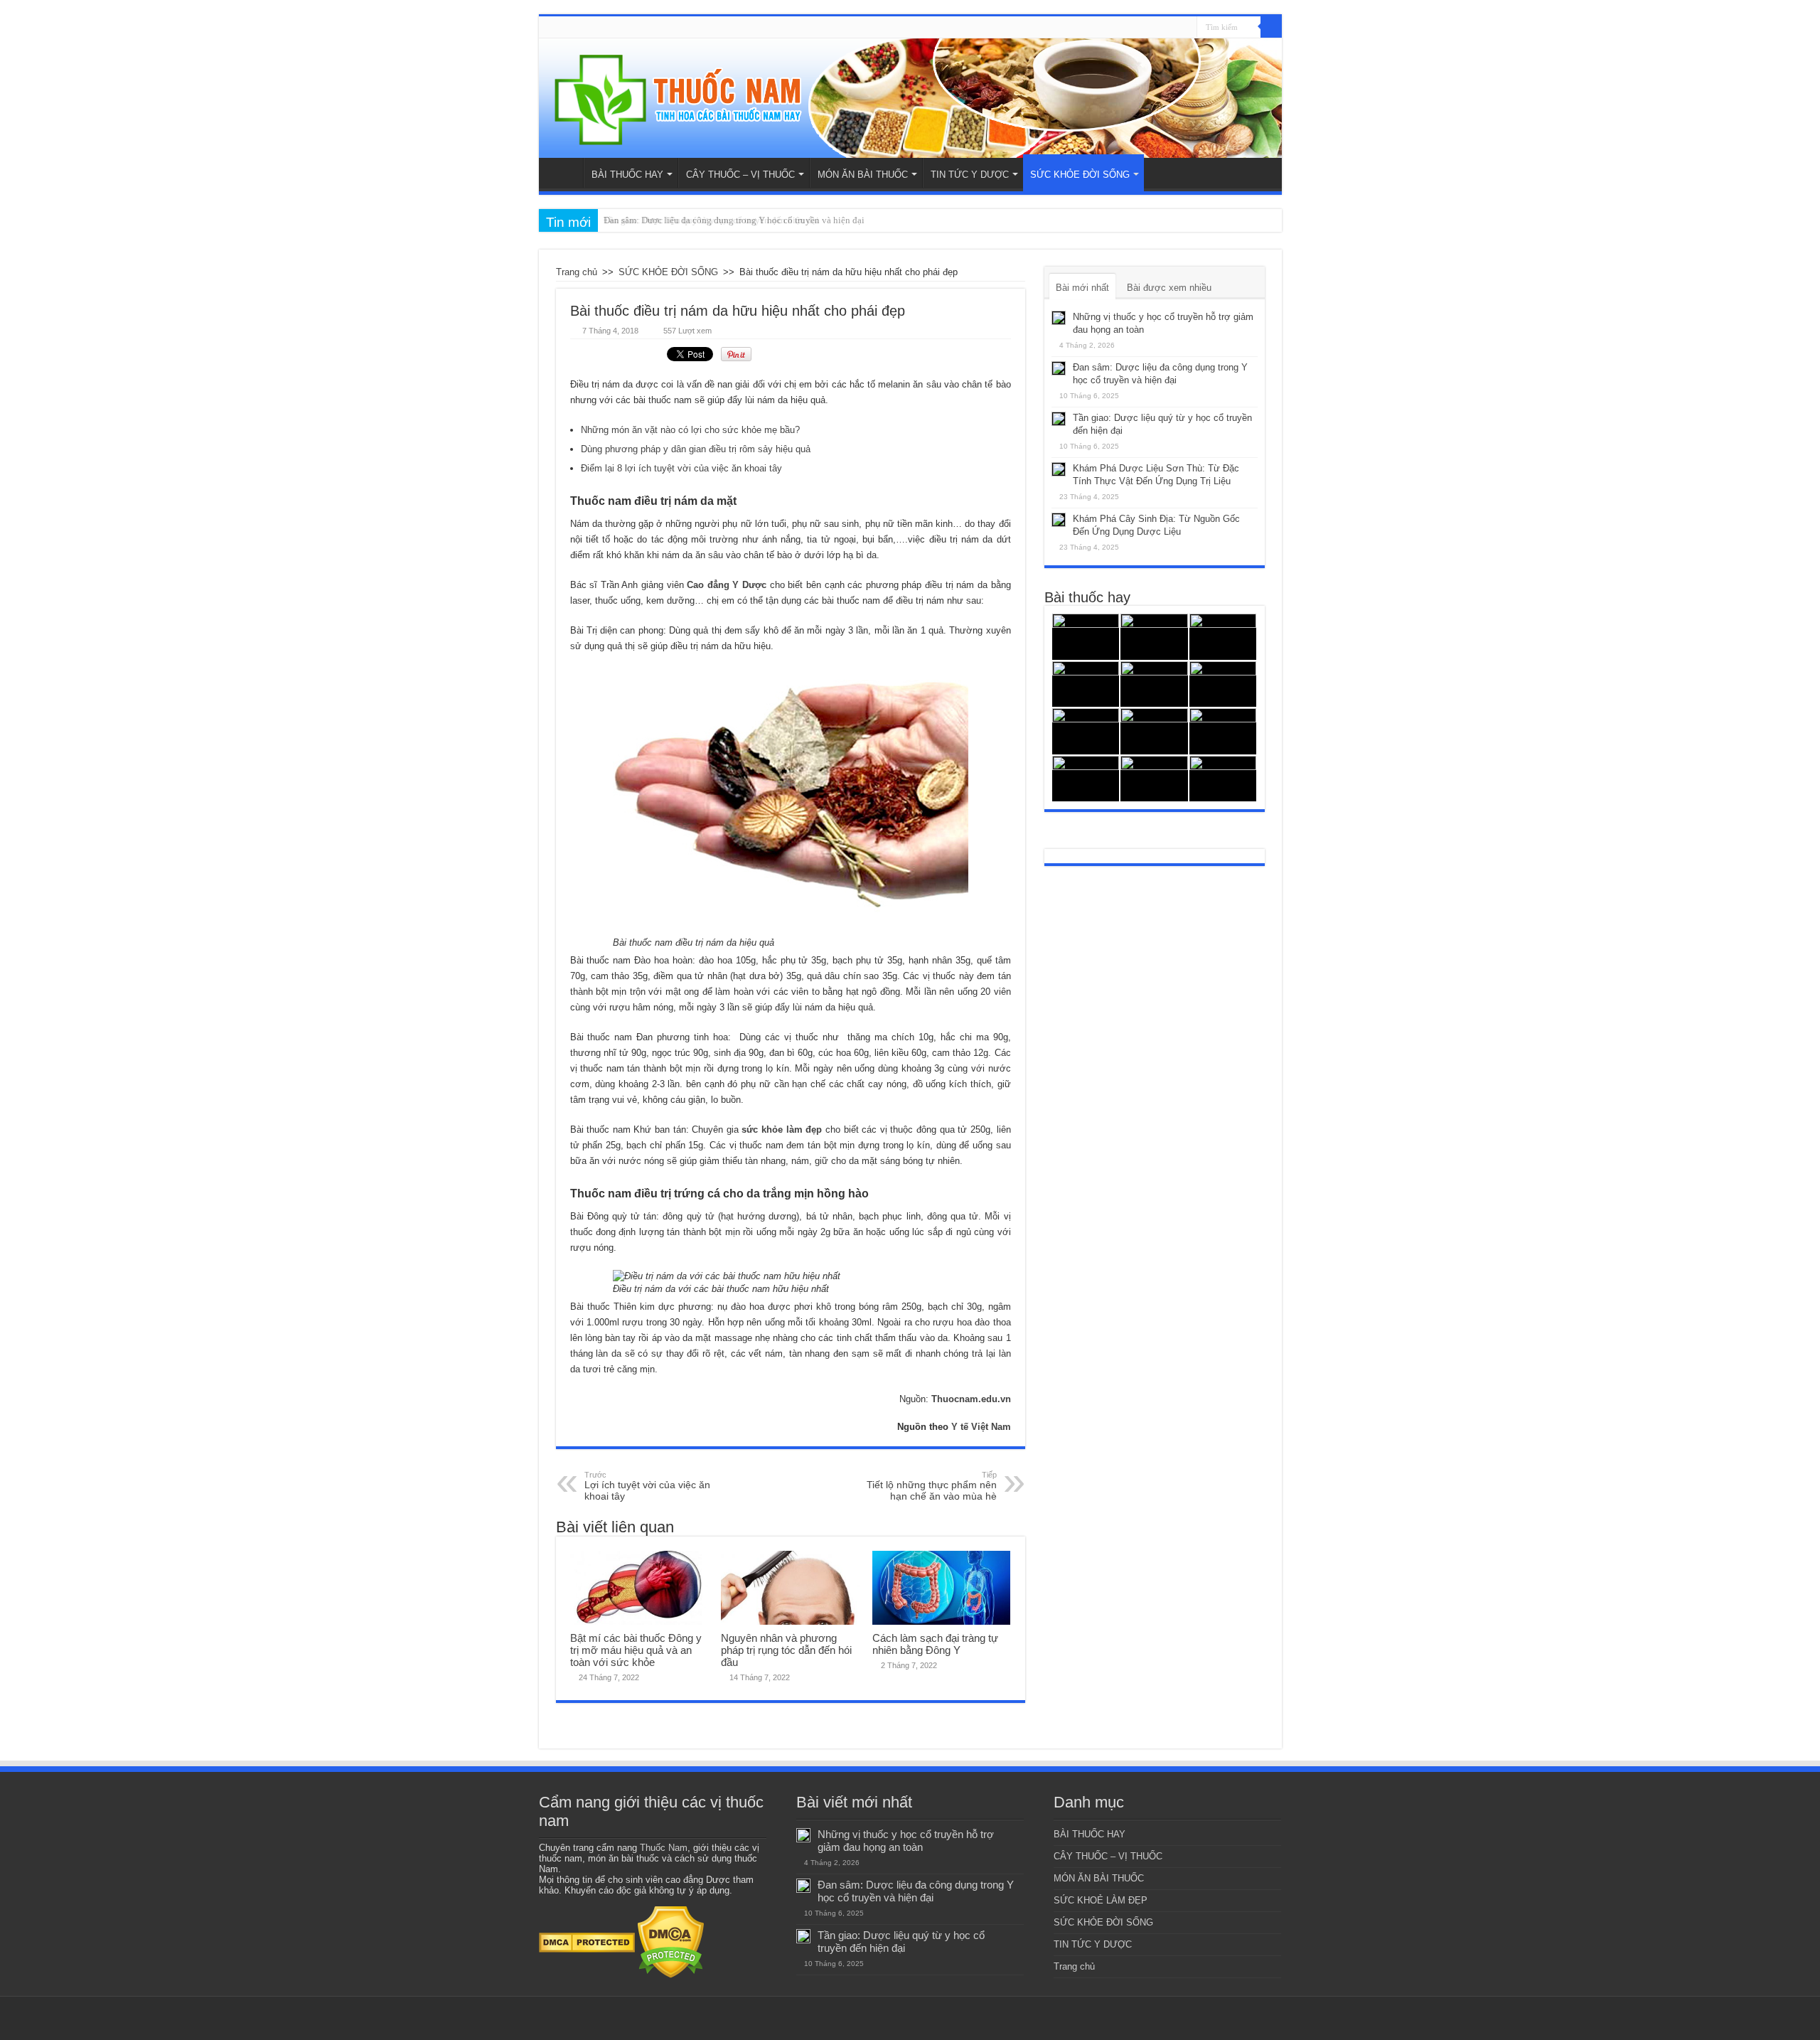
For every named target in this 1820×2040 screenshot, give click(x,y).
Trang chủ (564, 173)
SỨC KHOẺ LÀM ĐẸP (1101, 1900)
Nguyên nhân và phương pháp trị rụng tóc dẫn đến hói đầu (786, 1650)
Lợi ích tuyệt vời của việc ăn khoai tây (647, 1486)
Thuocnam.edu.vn (971, 1399)
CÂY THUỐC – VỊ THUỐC (740, 175)
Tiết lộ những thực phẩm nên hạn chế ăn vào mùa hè (932, 1486)
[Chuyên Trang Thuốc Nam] (910, 98)
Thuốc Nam (664, 1848)
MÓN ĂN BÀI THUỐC (863, 175)
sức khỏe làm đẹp (782, 1130)
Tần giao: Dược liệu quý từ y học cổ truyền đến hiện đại (711, 220)
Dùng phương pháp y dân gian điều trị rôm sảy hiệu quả (696, 449)
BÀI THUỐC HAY (627, 175)
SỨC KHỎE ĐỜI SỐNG (1080, 175)
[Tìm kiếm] (1271, 27)
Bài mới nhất (1082, 288)
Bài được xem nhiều (1169, 288)
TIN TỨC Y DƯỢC (970, 175)
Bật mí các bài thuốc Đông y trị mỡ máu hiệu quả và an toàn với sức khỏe (636, 1650)
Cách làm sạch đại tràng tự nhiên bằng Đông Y (935, 1644)
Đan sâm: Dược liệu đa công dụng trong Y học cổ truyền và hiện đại (916, 1891)
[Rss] (1186, 28)
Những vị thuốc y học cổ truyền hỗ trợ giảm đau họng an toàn (906, 1841)
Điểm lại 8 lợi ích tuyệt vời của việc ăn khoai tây (681, 468)
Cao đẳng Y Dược (727, 585)
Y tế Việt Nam (981, 1427)
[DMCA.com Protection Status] (587, 1942)
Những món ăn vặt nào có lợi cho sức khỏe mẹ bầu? (690, 430)
